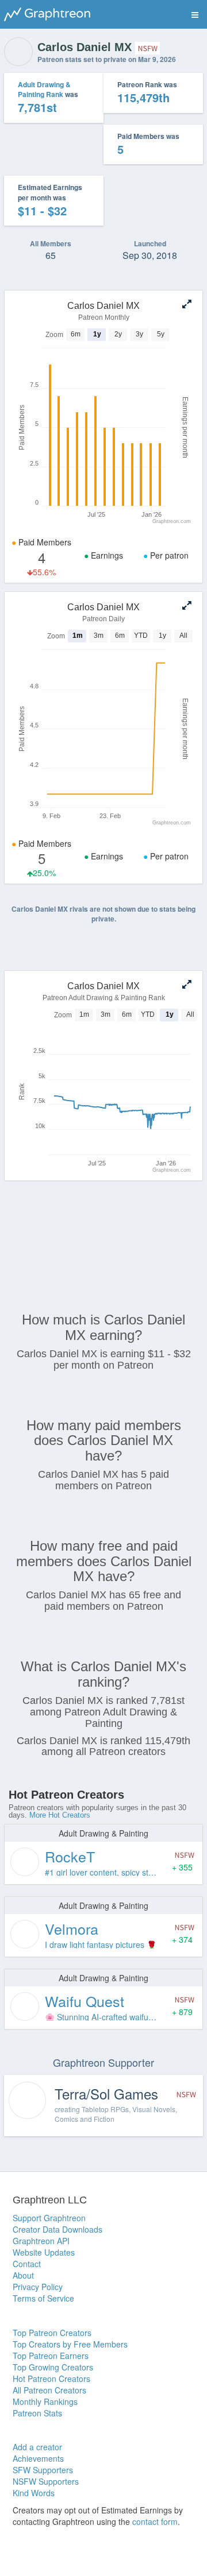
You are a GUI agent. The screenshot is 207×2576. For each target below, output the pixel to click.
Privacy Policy (38, 2287)
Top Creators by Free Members (70, 2344)
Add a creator (37, 2447)
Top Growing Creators (53, 2367)
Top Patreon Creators (52, 2333)
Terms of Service (43, 2298)
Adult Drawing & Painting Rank (44, 89)
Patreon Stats (37, 2413)
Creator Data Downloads (57, 2229)
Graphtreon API (41, 2241)
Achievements (38, 2458)
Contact (27, 2264)
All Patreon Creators (49, 2390)
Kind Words (34, 2493)
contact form (155, 2521)
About (23, 2275)
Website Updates (44, 2252)
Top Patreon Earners (51, 2356)
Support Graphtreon (49, 2218)
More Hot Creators (60, 1815)
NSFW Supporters (46, 2481)
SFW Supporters (43, 2470)
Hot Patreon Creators (51, 2379)
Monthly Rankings (45, 2401)
